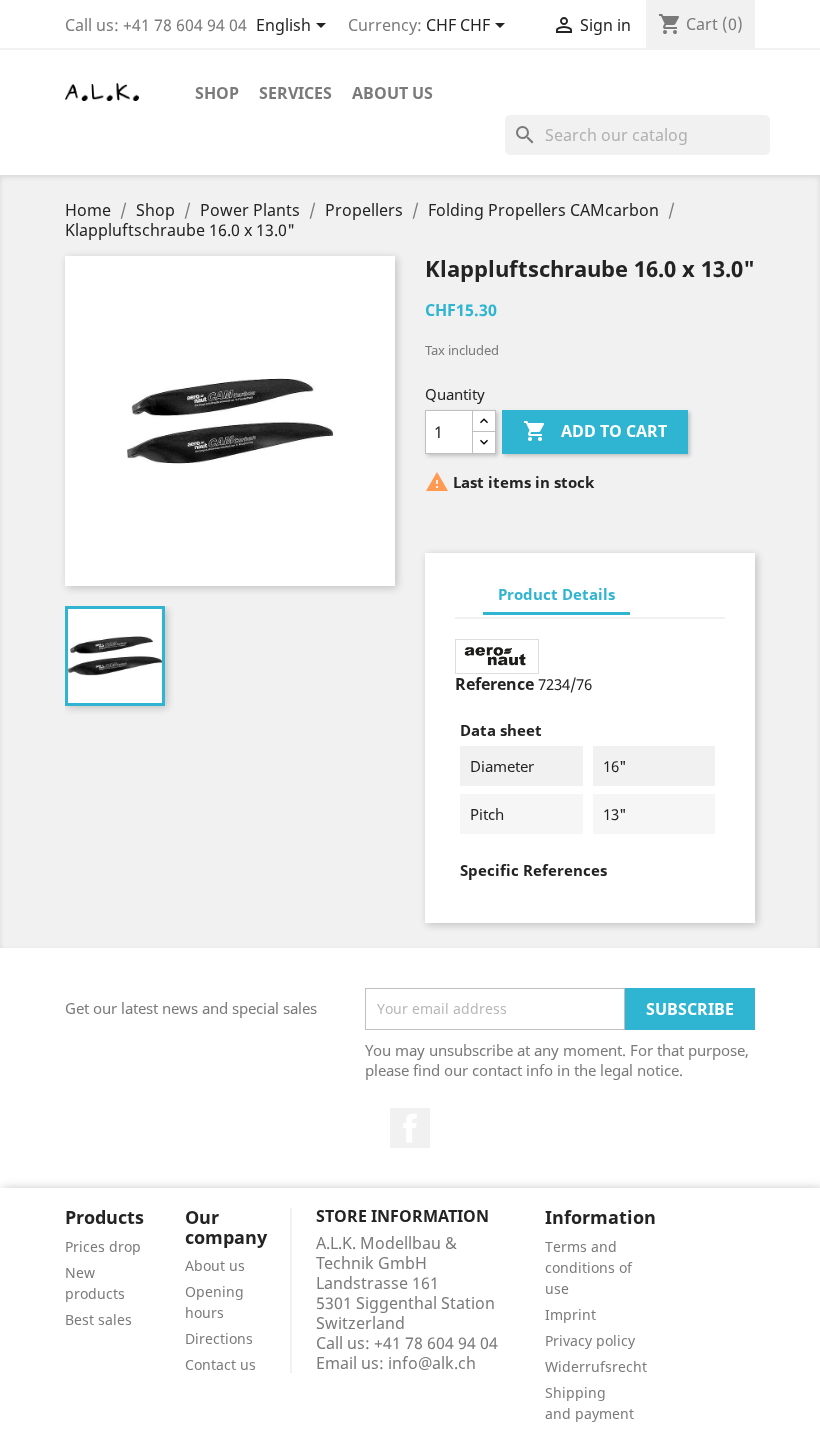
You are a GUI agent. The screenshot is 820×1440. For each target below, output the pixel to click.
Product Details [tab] (556, 594)
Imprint (570, 1314)
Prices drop (103, 1246)
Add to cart (595, 431)
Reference (494, 684)
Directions (219, 1338)
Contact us (220, 1364)
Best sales (98, 1319)
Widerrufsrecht (596, 1366)
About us (392, 93)
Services (295, 93)
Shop (217, 93)
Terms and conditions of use (588, 1267)
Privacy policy (590, 1340)
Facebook (410, 1128)
